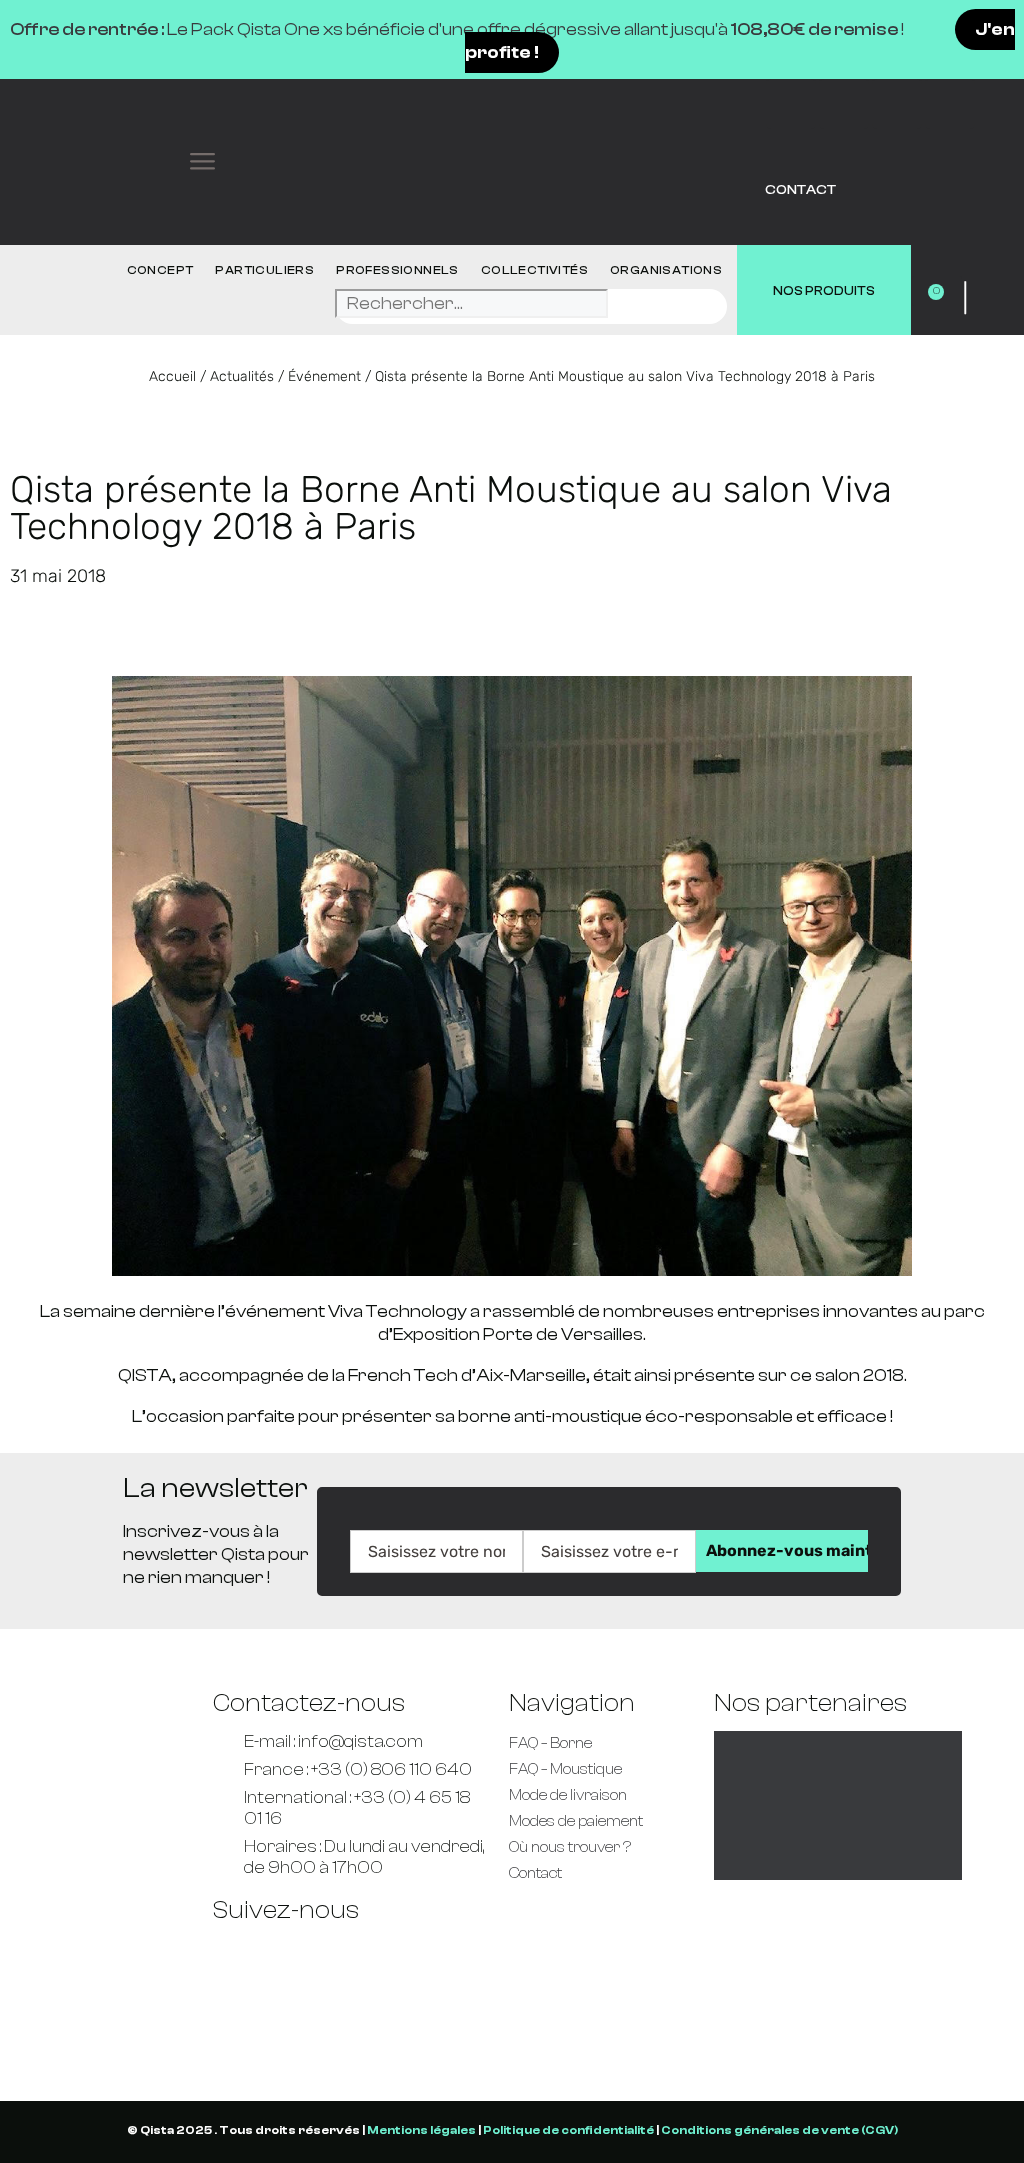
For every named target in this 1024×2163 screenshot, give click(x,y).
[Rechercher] (636, 309)
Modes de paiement (576, 1821)
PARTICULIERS (264, 270)
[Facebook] (791, 104)
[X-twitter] (412, 1953)
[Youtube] (897, 104)
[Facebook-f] (238, 1953)
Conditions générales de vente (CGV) (779, 2130)
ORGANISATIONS (666, 270)
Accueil (172, 376)
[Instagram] (238, 2009)
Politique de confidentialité (568, 2130)
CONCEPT (160, 270)
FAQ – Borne (550, 1743)
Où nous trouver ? (570, 1847)
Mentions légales (421, 2130)
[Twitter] (844, 104)
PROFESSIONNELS (397, 270)
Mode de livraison (568, 1795)
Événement (324, 376)
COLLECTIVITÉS (534, 270)
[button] (203, 162)
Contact (800, 190)
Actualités (242, 376)
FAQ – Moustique (565, 1769)
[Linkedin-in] (950, 104)
